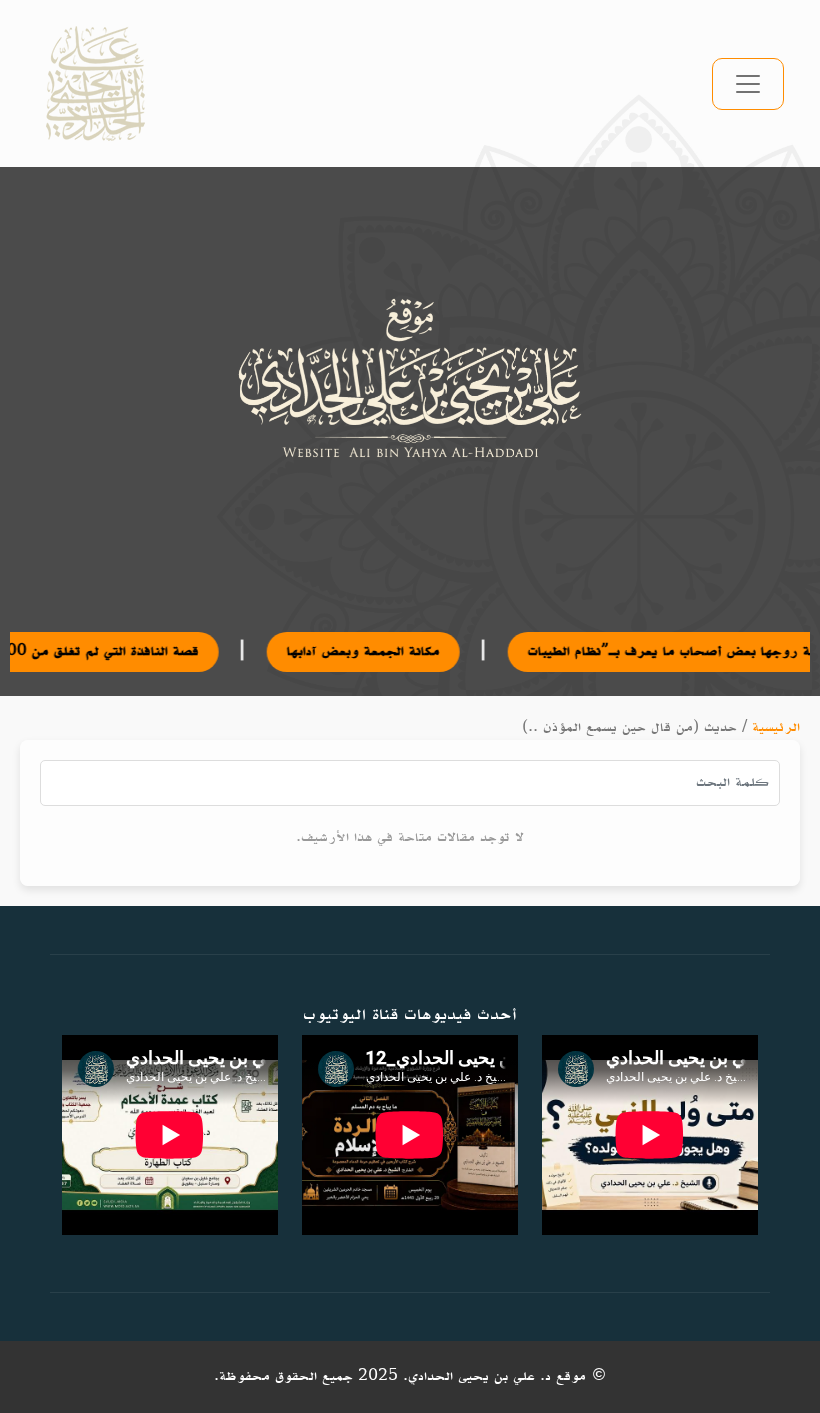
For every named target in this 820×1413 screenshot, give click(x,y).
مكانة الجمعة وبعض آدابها (323, 651)
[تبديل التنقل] (748, 84)
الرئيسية (776, 727)
